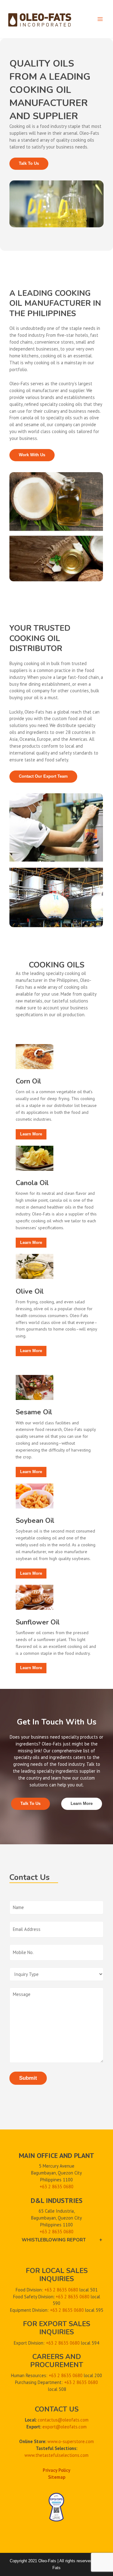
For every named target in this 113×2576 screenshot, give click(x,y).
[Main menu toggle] (100, 19)
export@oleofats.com (65, 2427)
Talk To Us (29, 163)
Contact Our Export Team (43, 776)
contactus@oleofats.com (63, 2420)
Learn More (82, 1803)
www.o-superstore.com (71, 2441)
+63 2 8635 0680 (56, 2231)
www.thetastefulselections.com (56, 2455)
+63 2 (46, 2186)
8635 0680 (63, 2186)
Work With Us (32, 455)
